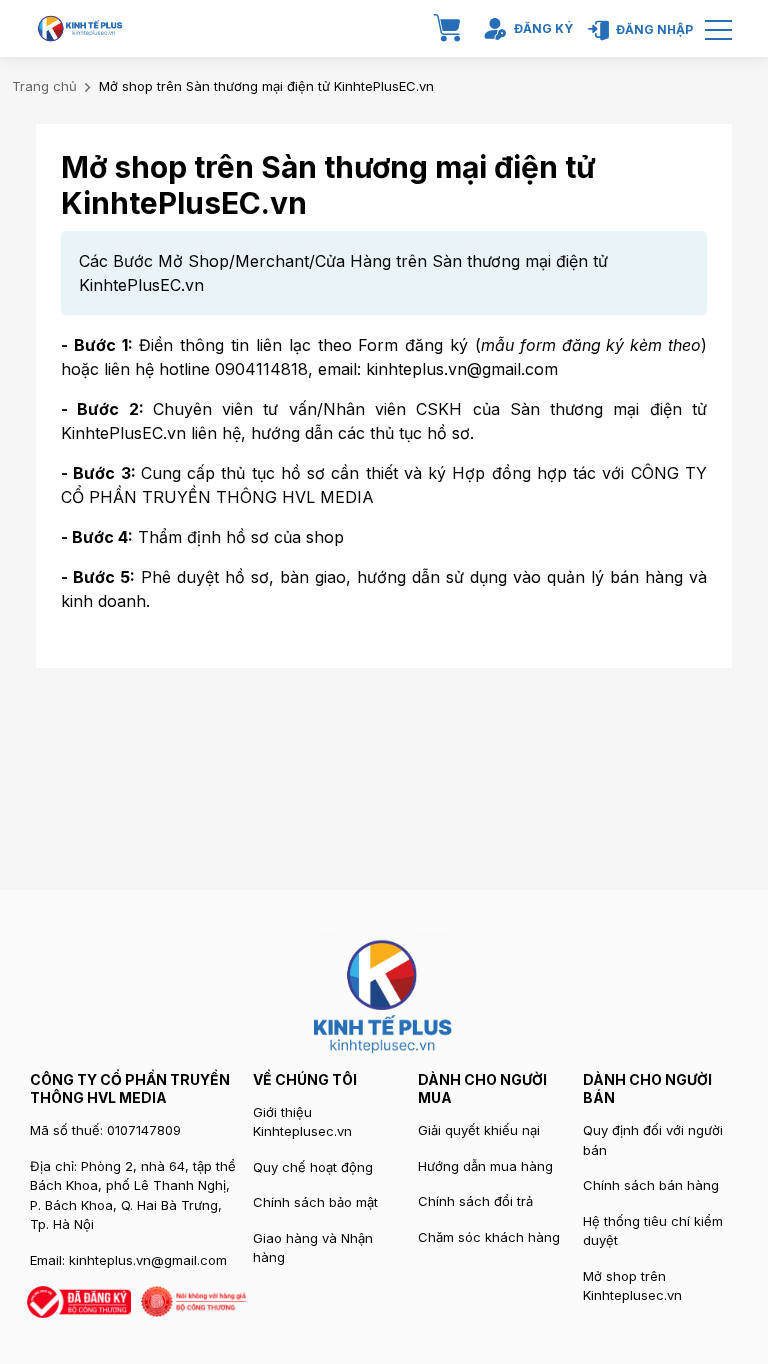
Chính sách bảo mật (315, 1202)
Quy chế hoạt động (313, 1167)
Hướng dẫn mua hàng (485, 1166)
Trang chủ (44, 86)
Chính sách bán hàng (651, 1185)
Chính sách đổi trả (475, 1201)
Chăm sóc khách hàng (489, 1237)
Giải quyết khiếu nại (479, 1130)
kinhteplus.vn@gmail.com (148, 1260)
